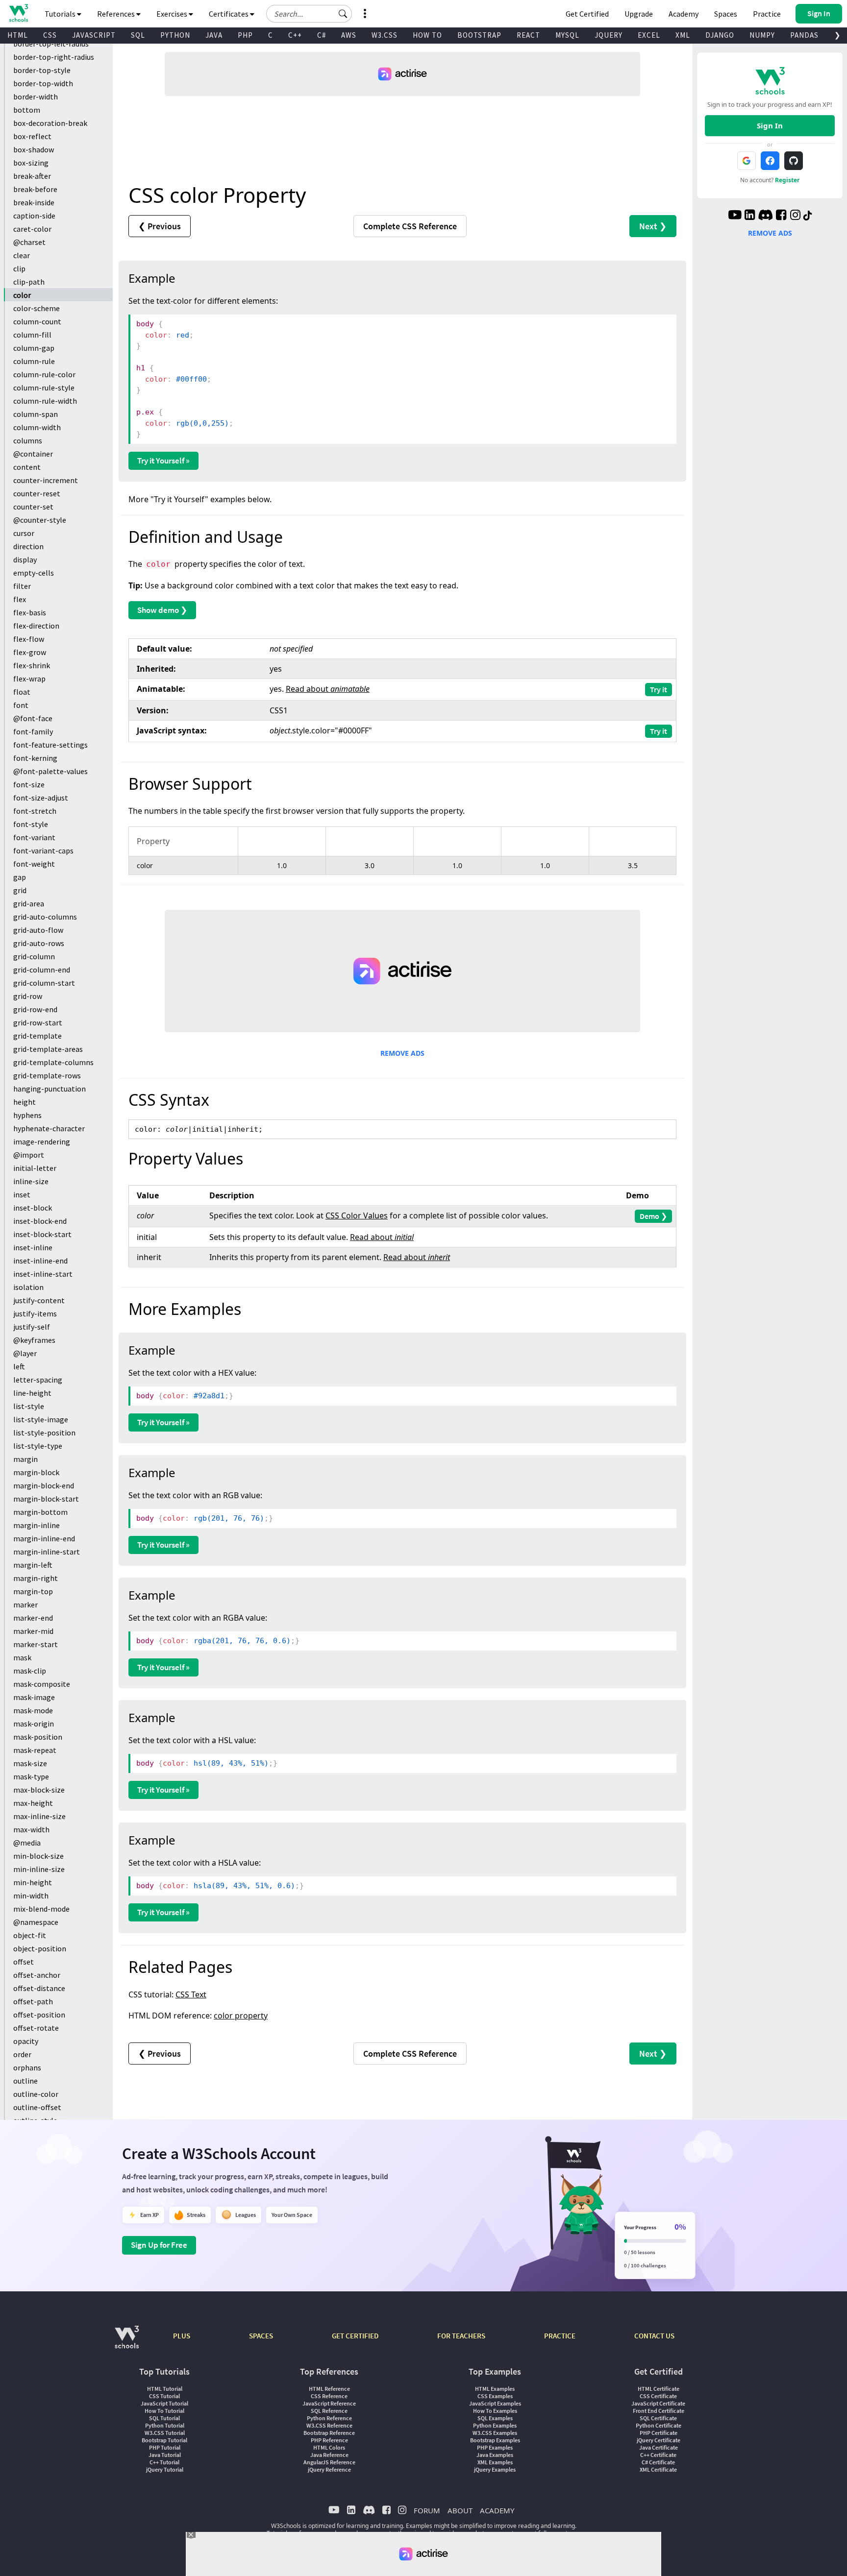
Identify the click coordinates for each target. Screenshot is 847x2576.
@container (33, 454)
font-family (33, 731)
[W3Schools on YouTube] (735, 216)
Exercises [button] (173, 14)
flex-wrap (29, 679)
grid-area (29, 903)
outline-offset (37, 2107)
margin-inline (37, 1525)
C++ (295, 35)
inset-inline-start (43, 1274)
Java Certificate (659, 2447)
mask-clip (30, 1671)
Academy (684, 14)
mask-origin (34, 1724)
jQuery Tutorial (165, 2469)
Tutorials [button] (61, 14)
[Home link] (18, 13)
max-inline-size (39, 1816)
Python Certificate (659, 2425)
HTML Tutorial (165, 2389)
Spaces (726, 14)
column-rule (34, 361)
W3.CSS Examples (495, 2433)
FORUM (427, 2510)
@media (27, 1843)
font (21, 705)
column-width (37, 427)
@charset (29, 242)
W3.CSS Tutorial (165, 2433)
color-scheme (37, 308)
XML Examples (495, 2462)
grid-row (28, 996)
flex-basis (30, 612)
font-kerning (35, 758)
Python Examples (495, 2425)
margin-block (36, 1472)
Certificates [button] (229, 14)
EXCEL (649, 35)
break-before (35, 189)
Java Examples (495, 2455)
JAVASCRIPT (94, 35)
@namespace (36, 1922)
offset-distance (39, 1988)
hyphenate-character (49, 1128)
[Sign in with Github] (794, 161)
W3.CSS (385, 35)
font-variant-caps (43, 851)
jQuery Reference (329, 2469)
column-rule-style (44, 388)
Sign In (770, 125)
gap (20, 877)
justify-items (35, 1313)
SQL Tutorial (164, 2418)
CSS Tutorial (164, 2396)
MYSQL (567, 35)
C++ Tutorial (164, 2462)
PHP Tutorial (165, 2447)
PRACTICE (560, 2336)
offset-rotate (36, 2028)
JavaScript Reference (329, 2403)
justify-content (39, 1300)
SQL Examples (495, 2418)
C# (322, 35)
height (25, 1102)
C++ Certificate (658, 2455)
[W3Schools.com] (127, 2342)
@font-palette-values (50, 771)
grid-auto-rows (39, 943)
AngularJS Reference (329, 2462)
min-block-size (38, 1856)
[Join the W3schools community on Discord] (765, 216)
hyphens (27, 1115)
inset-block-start (42, 1234)
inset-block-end (40, 1221)
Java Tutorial (165, 2455)
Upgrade (639, 14)
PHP (245, 35)
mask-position (38, 1737)
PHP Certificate (659, 2433)
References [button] (117, 14)
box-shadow (34, 149)
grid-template (37, 1036)
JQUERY (609, 35)
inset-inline (33, 1247)
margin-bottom (40, 1512)
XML (683, 35)
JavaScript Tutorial (164, 2403)
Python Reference (329, 2418)
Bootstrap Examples (495, 2440)
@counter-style (40, 520)
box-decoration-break (50, 123)
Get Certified (587, 14)
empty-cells (34, 573)
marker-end (33, 1618)
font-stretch (35, 811)
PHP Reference (329, 2440)
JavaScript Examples (495, 2403)
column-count (37, 321)
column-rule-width (45, 401)
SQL (138, 35)
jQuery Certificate (659, 2440)
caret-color (32, 229)
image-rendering (42, 1142)
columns (28, 440)
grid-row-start (38, 1022)
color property (241, 2016)
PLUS (182, 2336)
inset (22, 1194)
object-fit (30, 1935)
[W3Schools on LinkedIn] (750, 216)
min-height (33, 1882)
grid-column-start (44, 983)
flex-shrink (32, 665)
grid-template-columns (53, 1062)
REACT (528, 35)
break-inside (34, 202)
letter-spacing (38, 1380)
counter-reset (37, 493)
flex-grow (30, 652)
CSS (50, 35)
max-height (33, 1803)
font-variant (34, 837)
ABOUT (460, 2510)
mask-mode (33, 1710)
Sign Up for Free (159, 2245)
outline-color (36, 2094)
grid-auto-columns (45, 917)
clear (22, 255)
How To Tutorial (164, 2411)
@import (29, 1155)
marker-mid (33, 1631)
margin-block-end (44, 1485)
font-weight (34, 864)
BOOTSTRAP (479, 35)
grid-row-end (35, 1009)
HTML (18, 35)
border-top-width (43, 83)
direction (28, 546)
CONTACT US (654, 2336)
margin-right (36, 1578)
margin (25, 1459)
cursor (24, 533)
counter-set (33, 507)
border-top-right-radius (54, 57)
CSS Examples (495, 2396)
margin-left (33, 1565)
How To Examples (495, 2411)
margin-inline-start (47, 1552)
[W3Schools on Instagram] (795, 216)
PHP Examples (495, 2447)
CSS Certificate (658, 2396)
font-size (29, 784)
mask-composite (42, 1684)
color (22, 295)
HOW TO (427, 35)
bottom (27, 110)
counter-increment (46, 480)
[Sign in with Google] (747, 161)
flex (20, 599)
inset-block (33, 1208)
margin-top (33, 1591)
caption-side (34, 216)
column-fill (32, 335)
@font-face (33, 718)
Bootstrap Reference (329, 2433)
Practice (767, 14)
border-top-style (42, 70)
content (27, 467)
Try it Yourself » (163, 461)
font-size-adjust (41, 798)
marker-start (36, 1644)
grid (20, 890)
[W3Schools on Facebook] (781, 216)
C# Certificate (658, 2462)
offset (24, 1962)
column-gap (34, 348)
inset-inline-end (40, 1261)
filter (22, 586)
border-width (36, 97)
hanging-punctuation (50, 1089)
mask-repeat (35, 1750)
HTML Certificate (659, 2389)
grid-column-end (42, 970)
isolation (28, 1287)
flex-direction (36, 626)
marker (25, 1604)
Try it (659, 689)
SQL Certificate (658, 2418)
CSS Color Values (357, 1215)
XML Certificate (658, 2469)
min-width (31, 1896)
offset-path (33, 2001)
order (22, 2054)
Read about (328, 689)
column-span (36, 414)
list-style (29, 1406)
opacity (26, 2041)
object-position (40, 1948)
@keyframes (34, 1340)
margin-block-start (46, 1499)
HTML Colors (329, 2447)
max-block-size (39, 1790)
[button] (343, 14)
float (22, 692)
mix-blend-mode (41, 1909)
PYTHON (175, 35)
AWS (349, 35)
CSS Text (191, 1994)
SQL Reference (329, 2411)
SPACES (261, 2336)
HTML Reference (329, 2389)
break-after (32, 176)
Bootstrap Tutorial (164, 2440)
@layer (25, 1353)
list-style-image (41, 1419)
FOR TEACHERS (461, 2336)
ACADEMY (497, 2510)
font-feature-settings (50, 745)
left (19, 1366)
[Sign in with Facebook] (770, 161)
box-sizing (31, 163)
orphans (27, 2067)
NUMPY (762, 35)
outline (25, 2081)
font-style (31, 824)
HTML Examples (495, 2389)
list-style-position (44, 1433)
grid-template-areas (48, 1049)
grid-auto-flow (38, 930)
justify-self (32, 1327)
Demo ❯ (653, 1216)
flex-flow (29, 639)
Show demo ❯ (162, 610)
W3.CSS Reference (329, 2425)
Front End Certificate (659, 2411)
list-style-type (38, 1446)
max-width (31, 1829)
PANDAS (804, 35)
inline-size (31, 1181)
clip (19, 268)
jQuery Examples (495, 2469)
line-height (32, 1393)
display (25, 559)
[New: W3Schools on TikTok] (808, 216)
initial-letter (35, 1168)
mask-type (31, 1776)
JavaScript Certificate (658, 2403)
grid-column (34, 956)
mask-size (30, 1763)
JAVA (214, 35)
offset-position (39, 2015)
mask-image (34, 1697)
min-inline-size (39, 1869)
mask (22, 1657)
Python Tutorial (165, 2425)
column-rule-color (44, 374)
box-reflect (32, 136)
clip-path (29, 282)
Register (787, 180)
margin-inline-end (44, 1538)
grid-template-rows (47, 1075)
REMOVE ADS (402, 1053)
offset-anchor (37, 1975)
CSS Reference (329, 2396)
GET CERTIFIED (355, 2336)
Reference (410, 226)
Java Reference (329, 2455)
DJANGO (720, 35)
